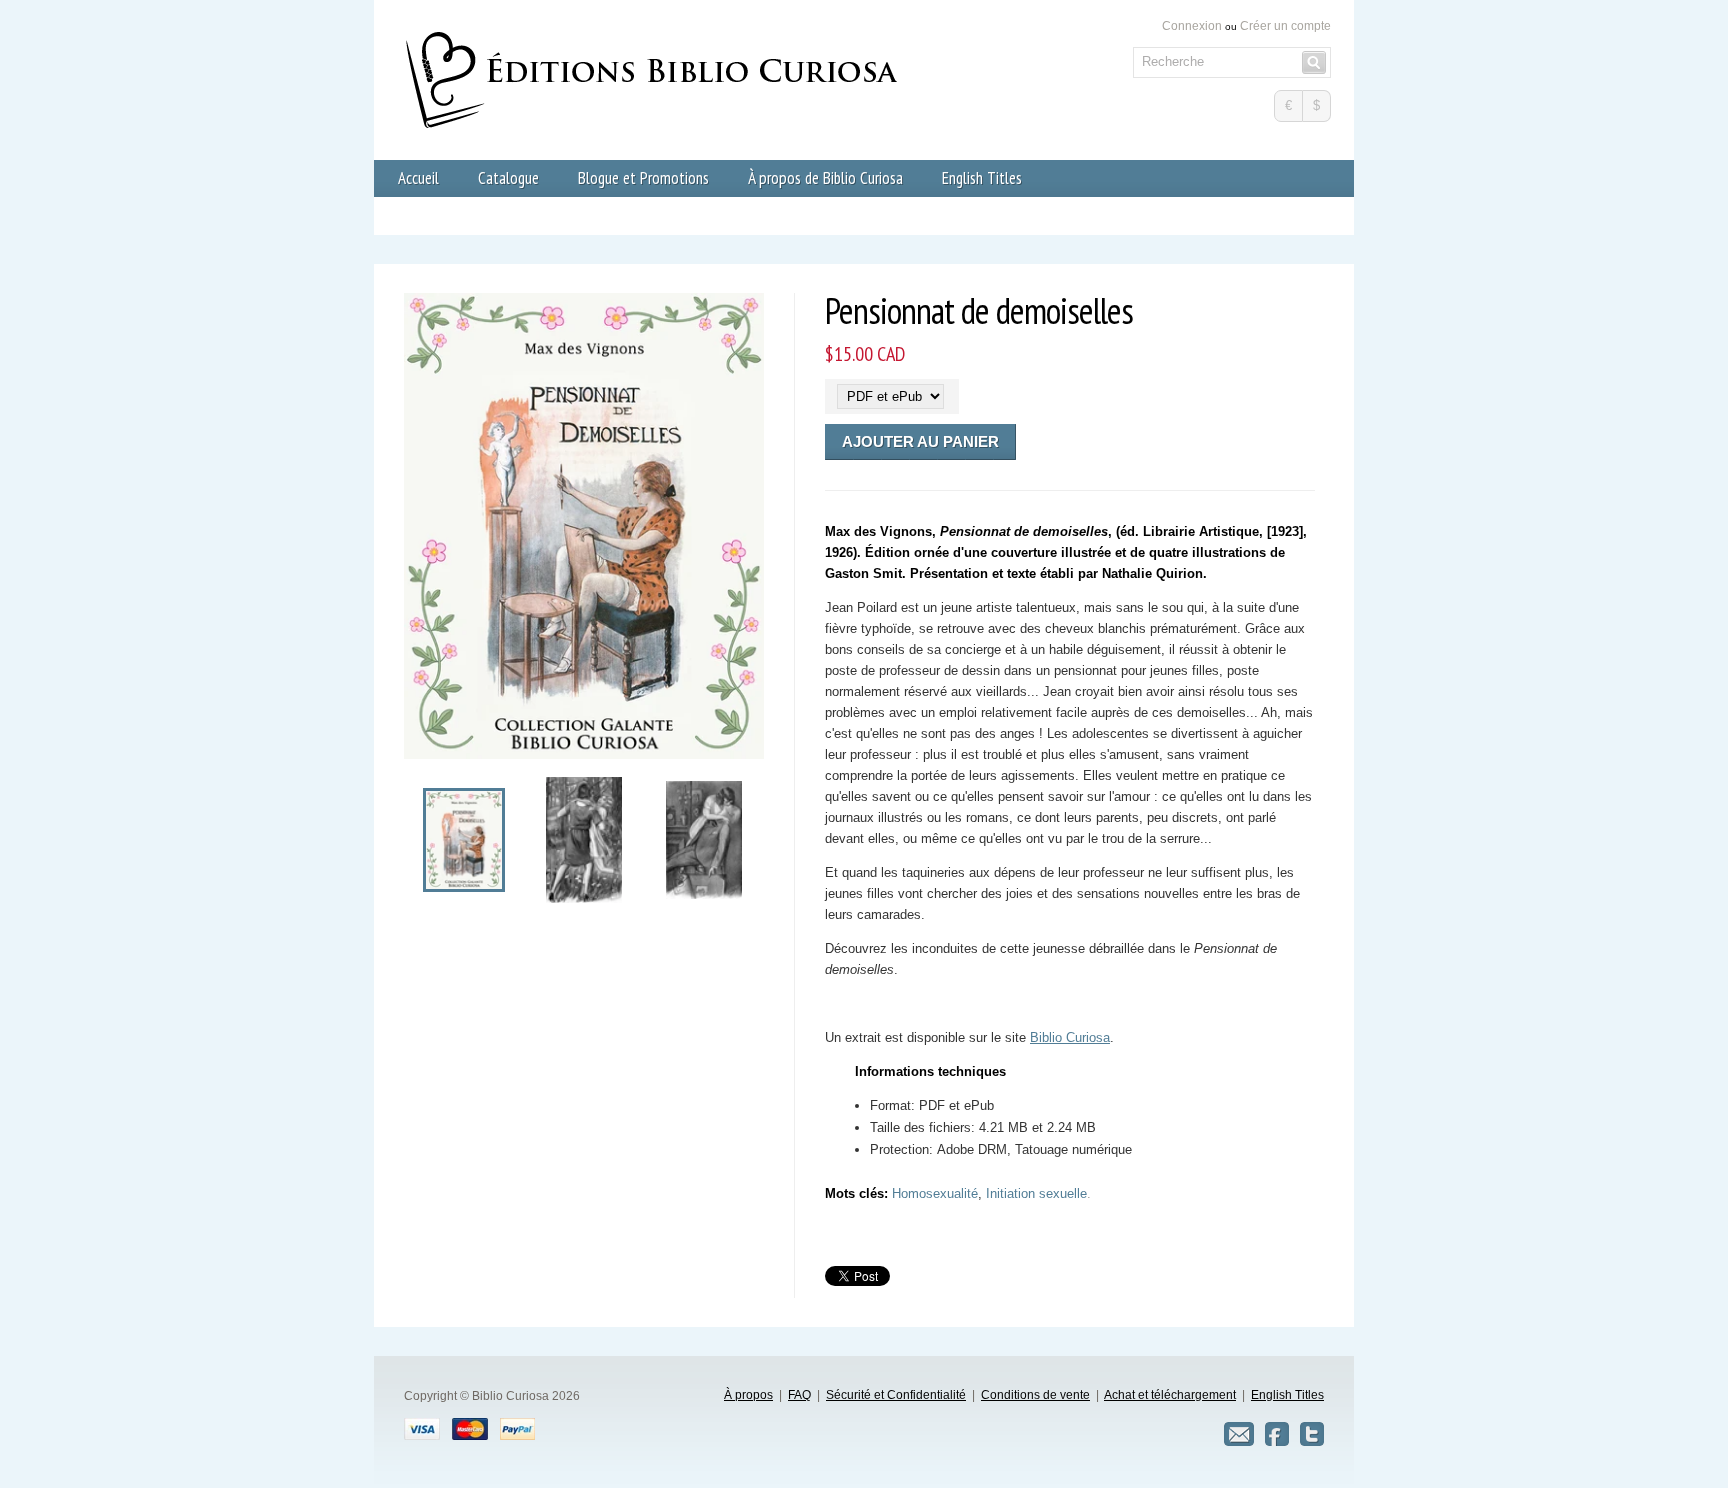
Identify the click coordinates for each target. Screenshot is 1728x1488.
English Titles (982, 178)
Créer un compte (1285, 26)
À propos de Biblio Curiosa (825, 178)
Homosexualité (935, 1193)
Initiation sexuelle (1036, 1193)
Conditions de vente (1035, 1395)
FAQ (799, 1395)
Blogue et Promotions (643, 178)
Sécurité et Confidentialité (896, 1395)
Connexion (1192, 26)
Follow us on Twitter (1312, 1434)
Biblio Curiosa (1070, 1037)
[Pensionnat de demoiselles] (464, 887)
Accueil (418, 178)
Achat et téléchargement (1170, 1395)
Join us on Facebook (1277, 1434)
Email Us (1239, 1434)
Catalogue (508, 178)
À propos (748, 1395)
